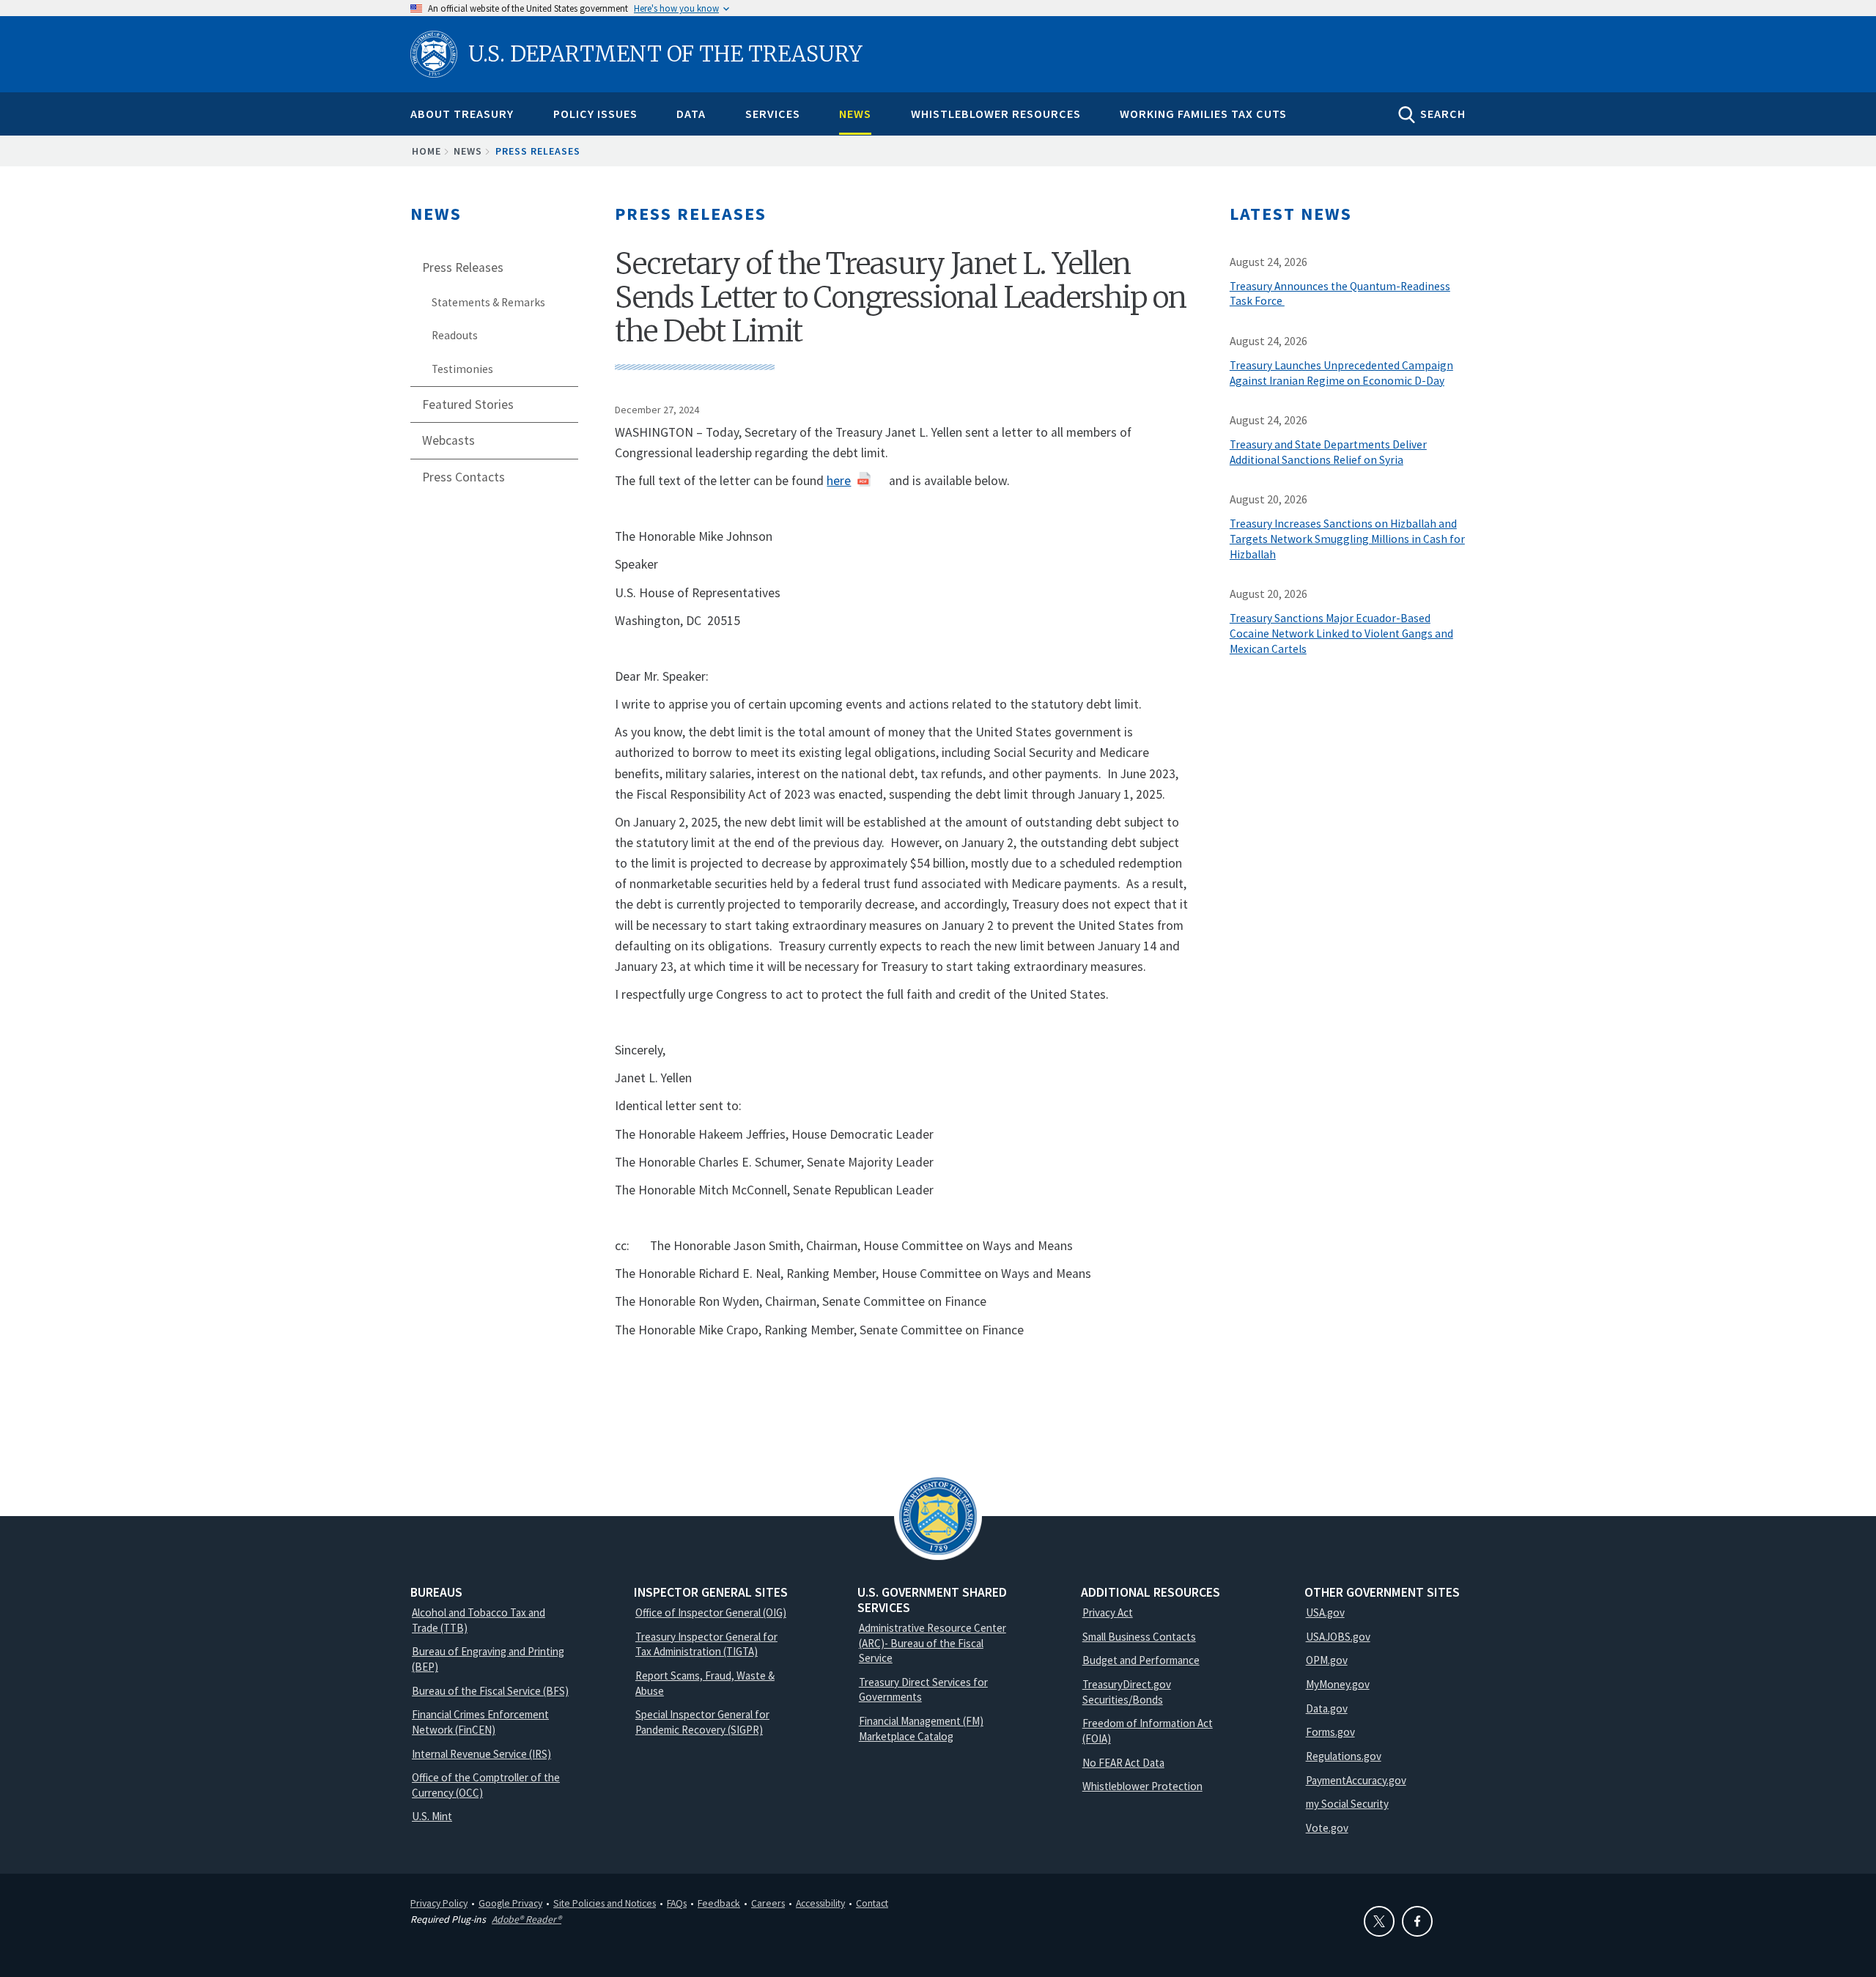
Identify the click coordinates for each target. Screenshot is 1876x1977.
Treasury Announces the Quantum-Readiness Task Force (1340, 294)
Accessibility (820, 1903)
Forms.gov (1330, 1732)
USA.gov (1325, 1612)
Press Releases (538, 151)
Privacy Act (1108, 1612)
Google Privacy (510, 1903)
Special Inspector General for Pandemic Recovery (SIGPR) (702, 1722)
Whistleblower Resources (996, 114)
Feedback (719, 1903)
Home (426, 151)
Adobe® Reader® (527, 1919)
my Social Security (1347, 1804)
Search (1443, 114)
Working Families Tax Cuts (1203, 114)
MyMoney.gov (1338, 1684)
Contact (872, 1903)
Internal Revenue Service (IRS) (481, 1754)
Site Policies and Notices (605, 1903)
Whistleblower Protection (1142, 1786)
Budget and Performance (1141, 1660)
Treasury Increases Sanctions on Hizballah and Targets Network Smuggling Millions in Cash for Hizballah (1347, 539)
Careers (768, 1903)
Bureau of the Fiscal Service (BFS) (490, 1691)
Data (691, 114)
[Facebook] (1417, 1921)
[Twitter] (1379, 1921)
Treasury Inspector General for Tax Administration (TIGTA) (706, 1644)
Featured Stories (468, 404)
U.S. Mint (432, 1816)
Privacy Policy (439, 1903)
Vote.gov (1327, 1828)
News (855, 114)
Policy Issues (595, 114)
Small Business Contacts (1139, 1637)
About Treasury (462, 114)
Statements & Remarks (488, 302)
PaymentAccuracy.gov (1356, 1780)
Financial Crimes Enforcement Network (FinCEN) (480, 1722)
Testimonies (462, 369)
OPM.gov (1327, 1660)
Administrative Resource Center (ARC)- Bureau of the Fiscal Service (933, 1643)
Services (773, 114)
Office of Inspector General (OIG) (711, 1612)
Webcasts (448, 440)
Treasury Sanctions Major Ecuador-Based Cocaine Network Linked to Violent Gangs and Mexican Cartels (1341, 633)
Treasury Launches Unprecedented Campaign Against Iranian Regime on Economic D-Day (1341, 373)
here (839, 481)
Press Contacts (464, 477)
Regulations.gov (1344, 1756)
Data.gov (1327, 1708)
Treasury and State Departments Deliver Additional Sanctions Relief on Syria (1328, 452)
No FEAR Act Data (1123, 1763)
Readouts (455, 335)
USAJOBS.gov (1338, 1637)
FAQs (677, 1903)
